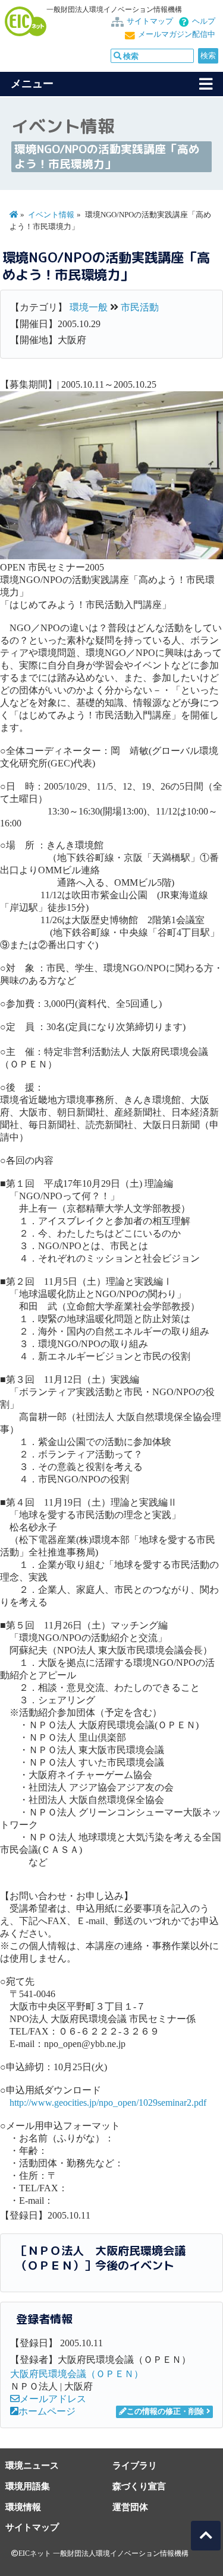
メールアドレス (53, 2399)
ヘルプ (204, 21)
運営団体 (130, 2507)
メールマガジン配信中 (177, 34)
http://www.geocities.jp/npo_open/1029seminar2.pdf (108, 2103)
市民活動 (140, 307)
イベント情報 (51, 215)
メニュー (32, 84)
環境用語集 (28, 2486)
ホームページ (47, 2411)
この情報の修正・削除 (165, 2412)
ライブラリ (135, 2465)
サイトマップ (150, 21)
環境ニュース (32, 2465)
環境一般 (89, 307)
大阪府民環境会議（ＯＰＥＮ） (77, 2374)
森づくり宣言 (139, 2486)
